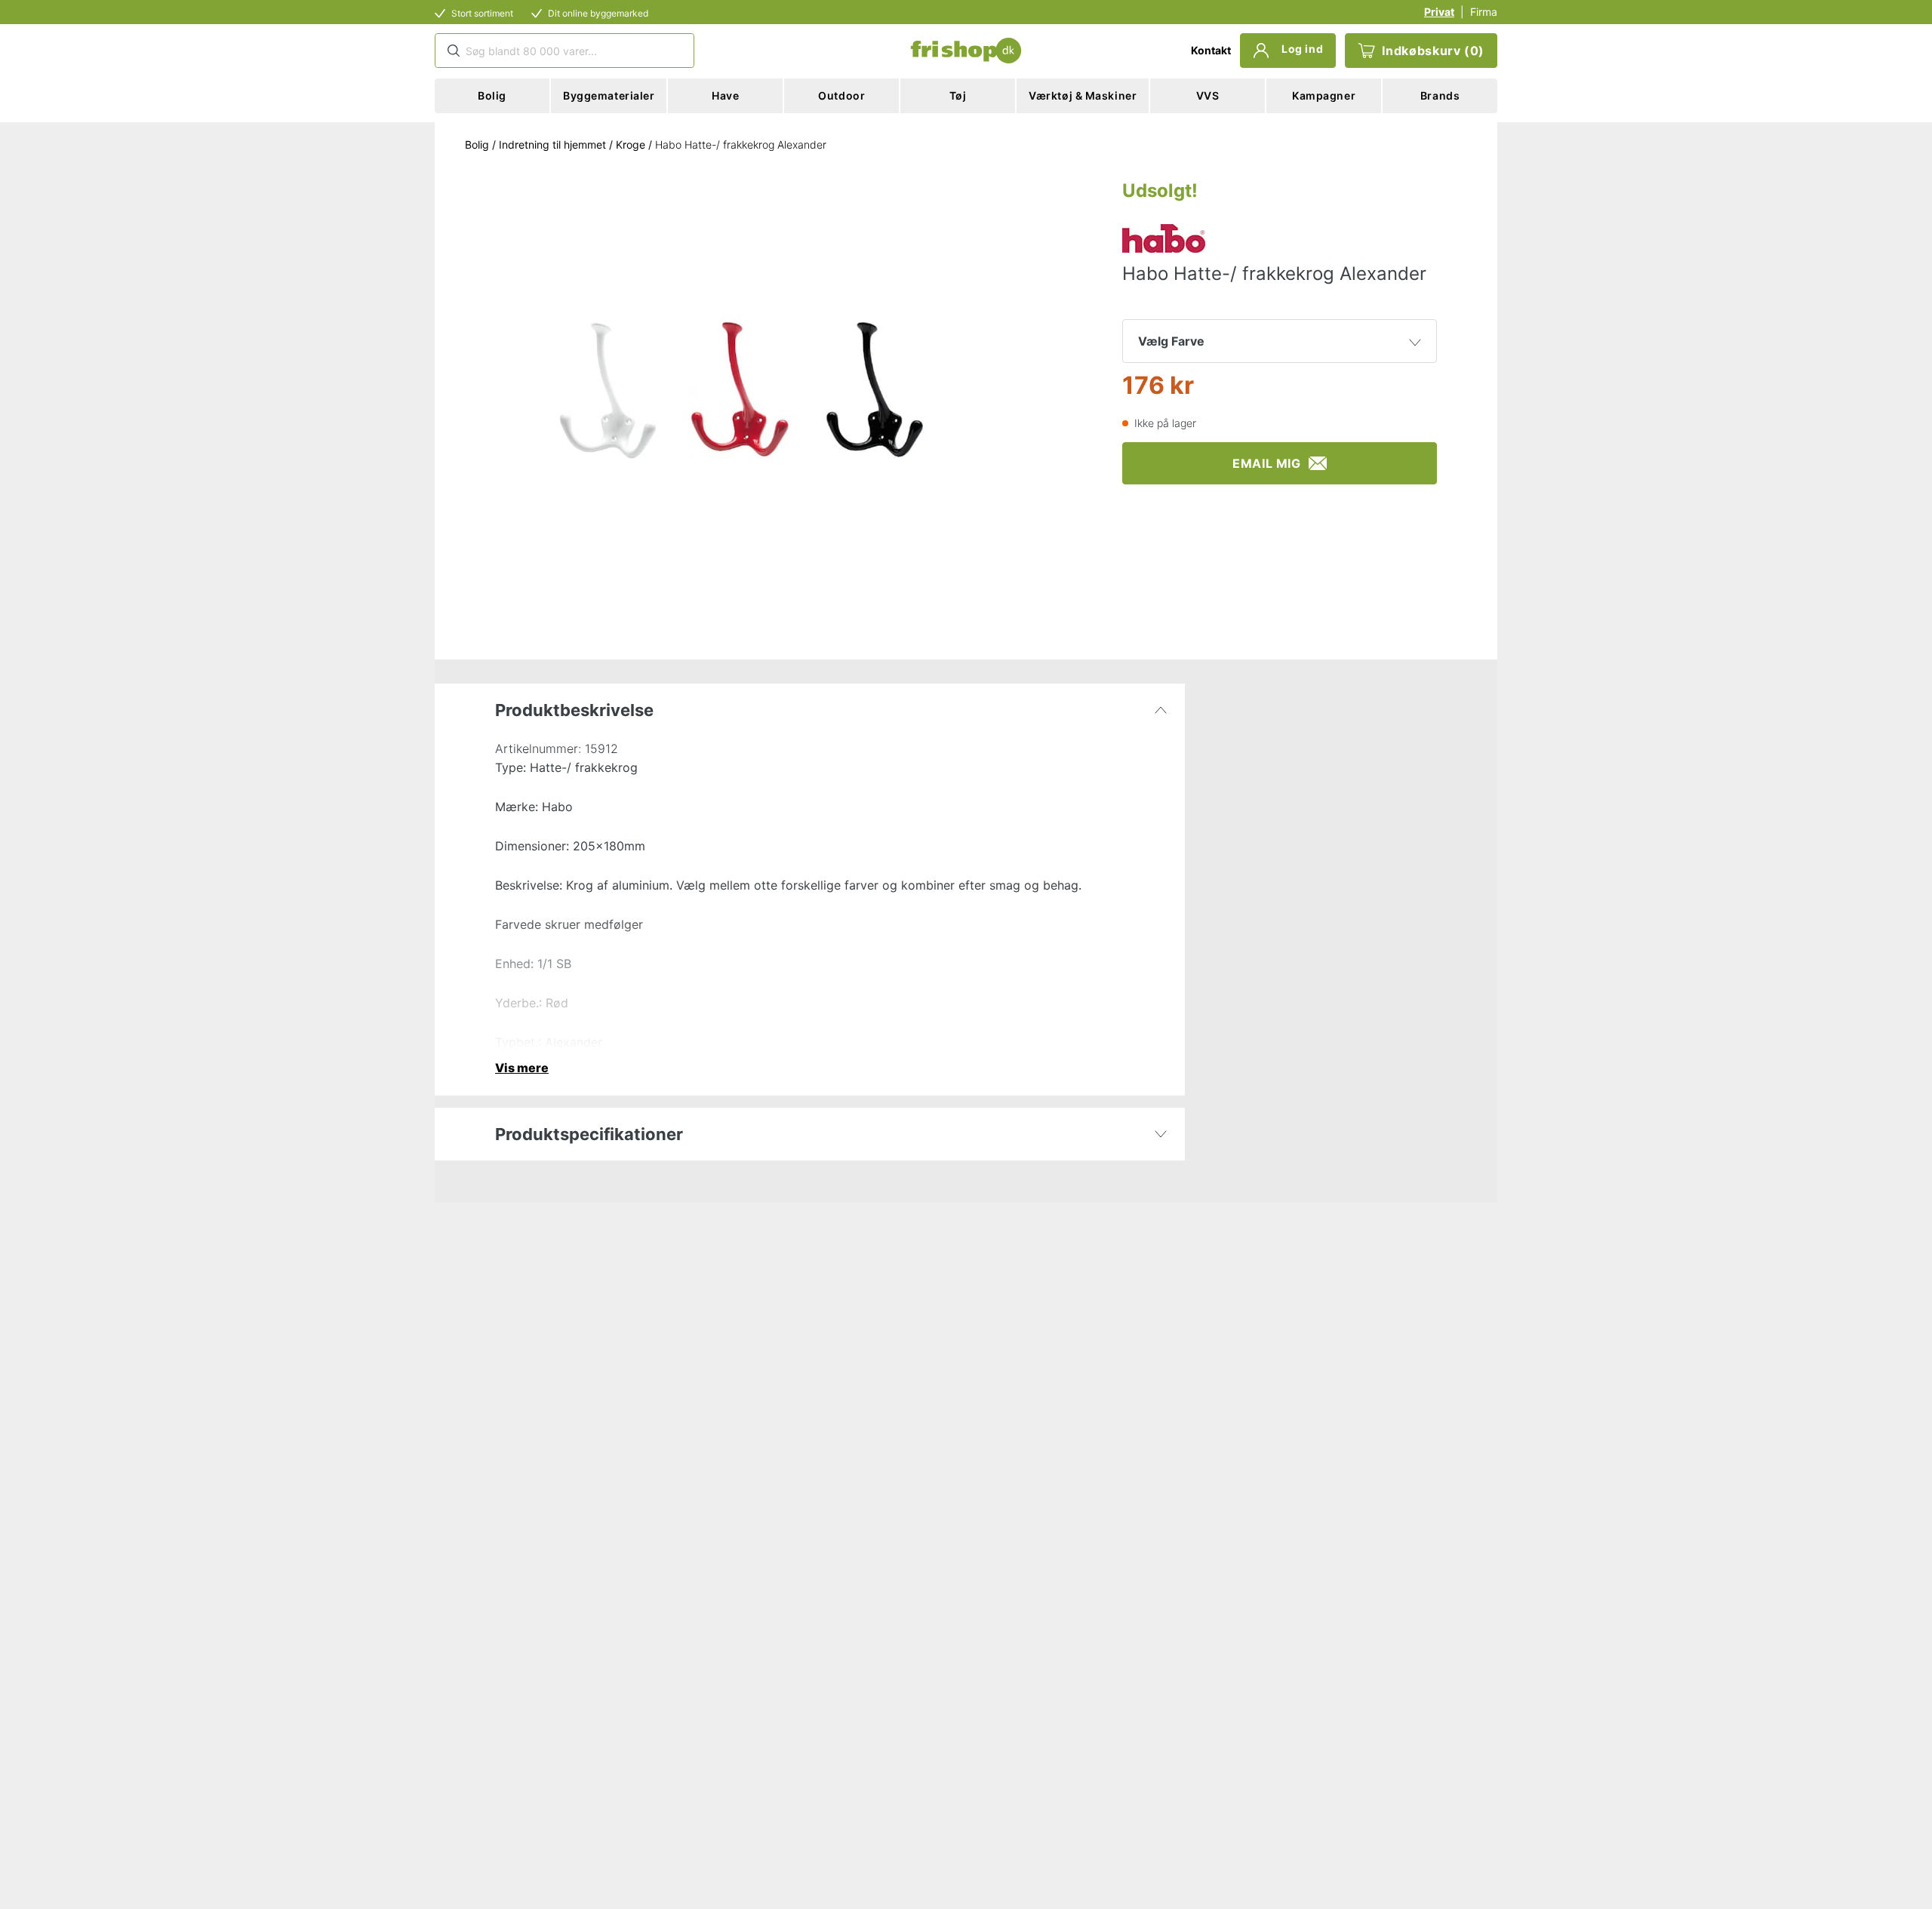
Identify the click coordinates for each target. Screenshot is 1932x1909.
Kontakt (1211, 50)
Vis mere (522, 1068)
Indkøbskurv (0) (1433, 51)
